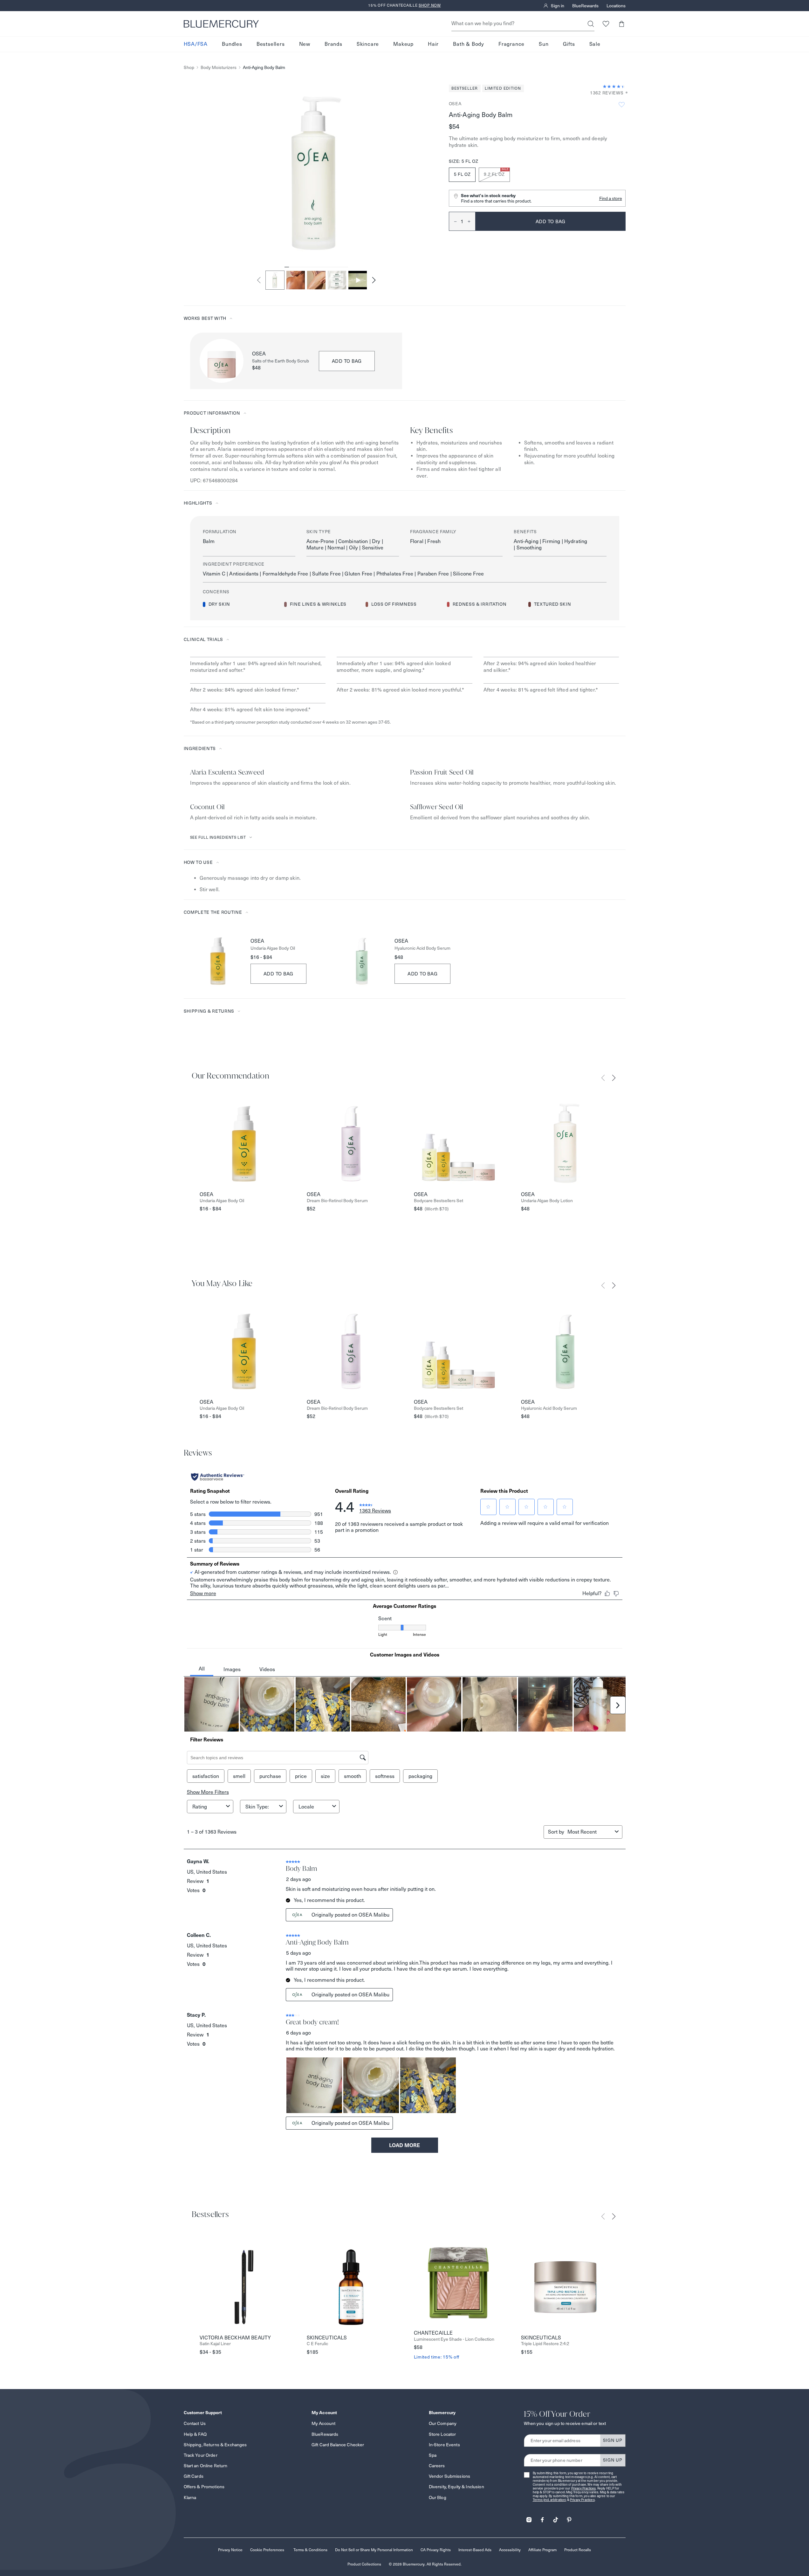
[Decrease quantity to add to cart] (453, 221)
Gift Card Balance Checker (338, 2445)
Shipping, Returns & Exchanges (215, 2445)
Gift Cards (194, 2476)
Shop (189, 68)
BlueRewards (585, 6)
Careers (437, 2466)
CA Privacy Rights (436, 2550)
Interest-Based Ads (475, 2550)
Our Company (443, 2423)
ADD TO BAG (347, 361)
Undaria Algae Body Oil (273, 948)
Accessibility (510, 2550)
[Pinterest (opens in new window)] (569, 2518)
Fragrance (511, 44)
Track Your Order (201, 2455)
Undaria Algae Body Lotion (547, 1201)
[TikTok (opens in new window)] (556, 2518)
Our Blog (438, 2497)
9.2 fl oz (496, 172)
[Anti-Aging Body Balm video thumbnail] (358, 280)
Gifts (569, 44)
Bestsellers (271, 44)
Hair (433, 44)
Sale (595, 44)
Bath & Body (469, 44)
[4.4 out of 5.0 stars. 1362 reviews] (614, 86)
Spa (433, 2455)
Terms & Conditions (310, 2550)
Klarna (190, 2497)
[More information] (625, 93)
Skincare (368, 44)
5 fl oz (462, 174)
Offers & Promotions (204, 2487)
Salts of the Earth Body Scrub (281, 361)
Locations (616, 6)
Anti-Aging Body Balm (264, 68)
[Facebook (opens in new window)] (542, 2518)
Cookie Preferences (267, 2550)
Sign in (558, 6)
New (305, 44)
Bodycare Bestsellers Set (439, 1201)
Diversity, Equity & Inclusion (456, 2487)
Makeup (403, 44)
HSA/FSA (196, 44)
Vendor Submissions (450, 2476)
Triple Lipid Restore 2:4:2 (545, 2344)
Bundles (232, 44)
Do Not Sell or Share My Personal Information (374, 2550)
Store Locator (442, 2434)
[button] (622, 24)
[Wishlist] (606, 24)
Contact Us (195, 2423)
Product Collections (364, 2564)
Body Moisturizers (219, 68)
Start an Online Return (206, 2466)
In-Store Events (444, 2445)
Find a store (611, 198)
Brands (333, 44)
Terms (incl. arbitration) (550, 2500)
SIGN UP (613, 2440)
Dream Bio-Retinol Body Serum (337, 1201)
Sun (544, 44)
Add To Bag (279, 974)
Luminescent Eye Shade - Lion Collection (454, 2339)
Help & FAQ (195, 2434)
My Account (323, 2423)
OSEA (455, 104)
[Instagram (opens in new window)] (529, 2518)
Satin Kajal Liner (215, 2344)
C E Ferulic (317, 2344)
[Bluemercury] (221, 24)
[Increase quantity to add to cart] (471, 221)
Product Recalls (578, 2550)
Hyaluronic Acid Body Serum (422, 948)
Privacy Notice (230, 2550)
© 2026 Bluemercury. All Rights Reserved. (425, 2564)
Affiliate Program (542, 2550)
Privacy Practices (584, 2488)
